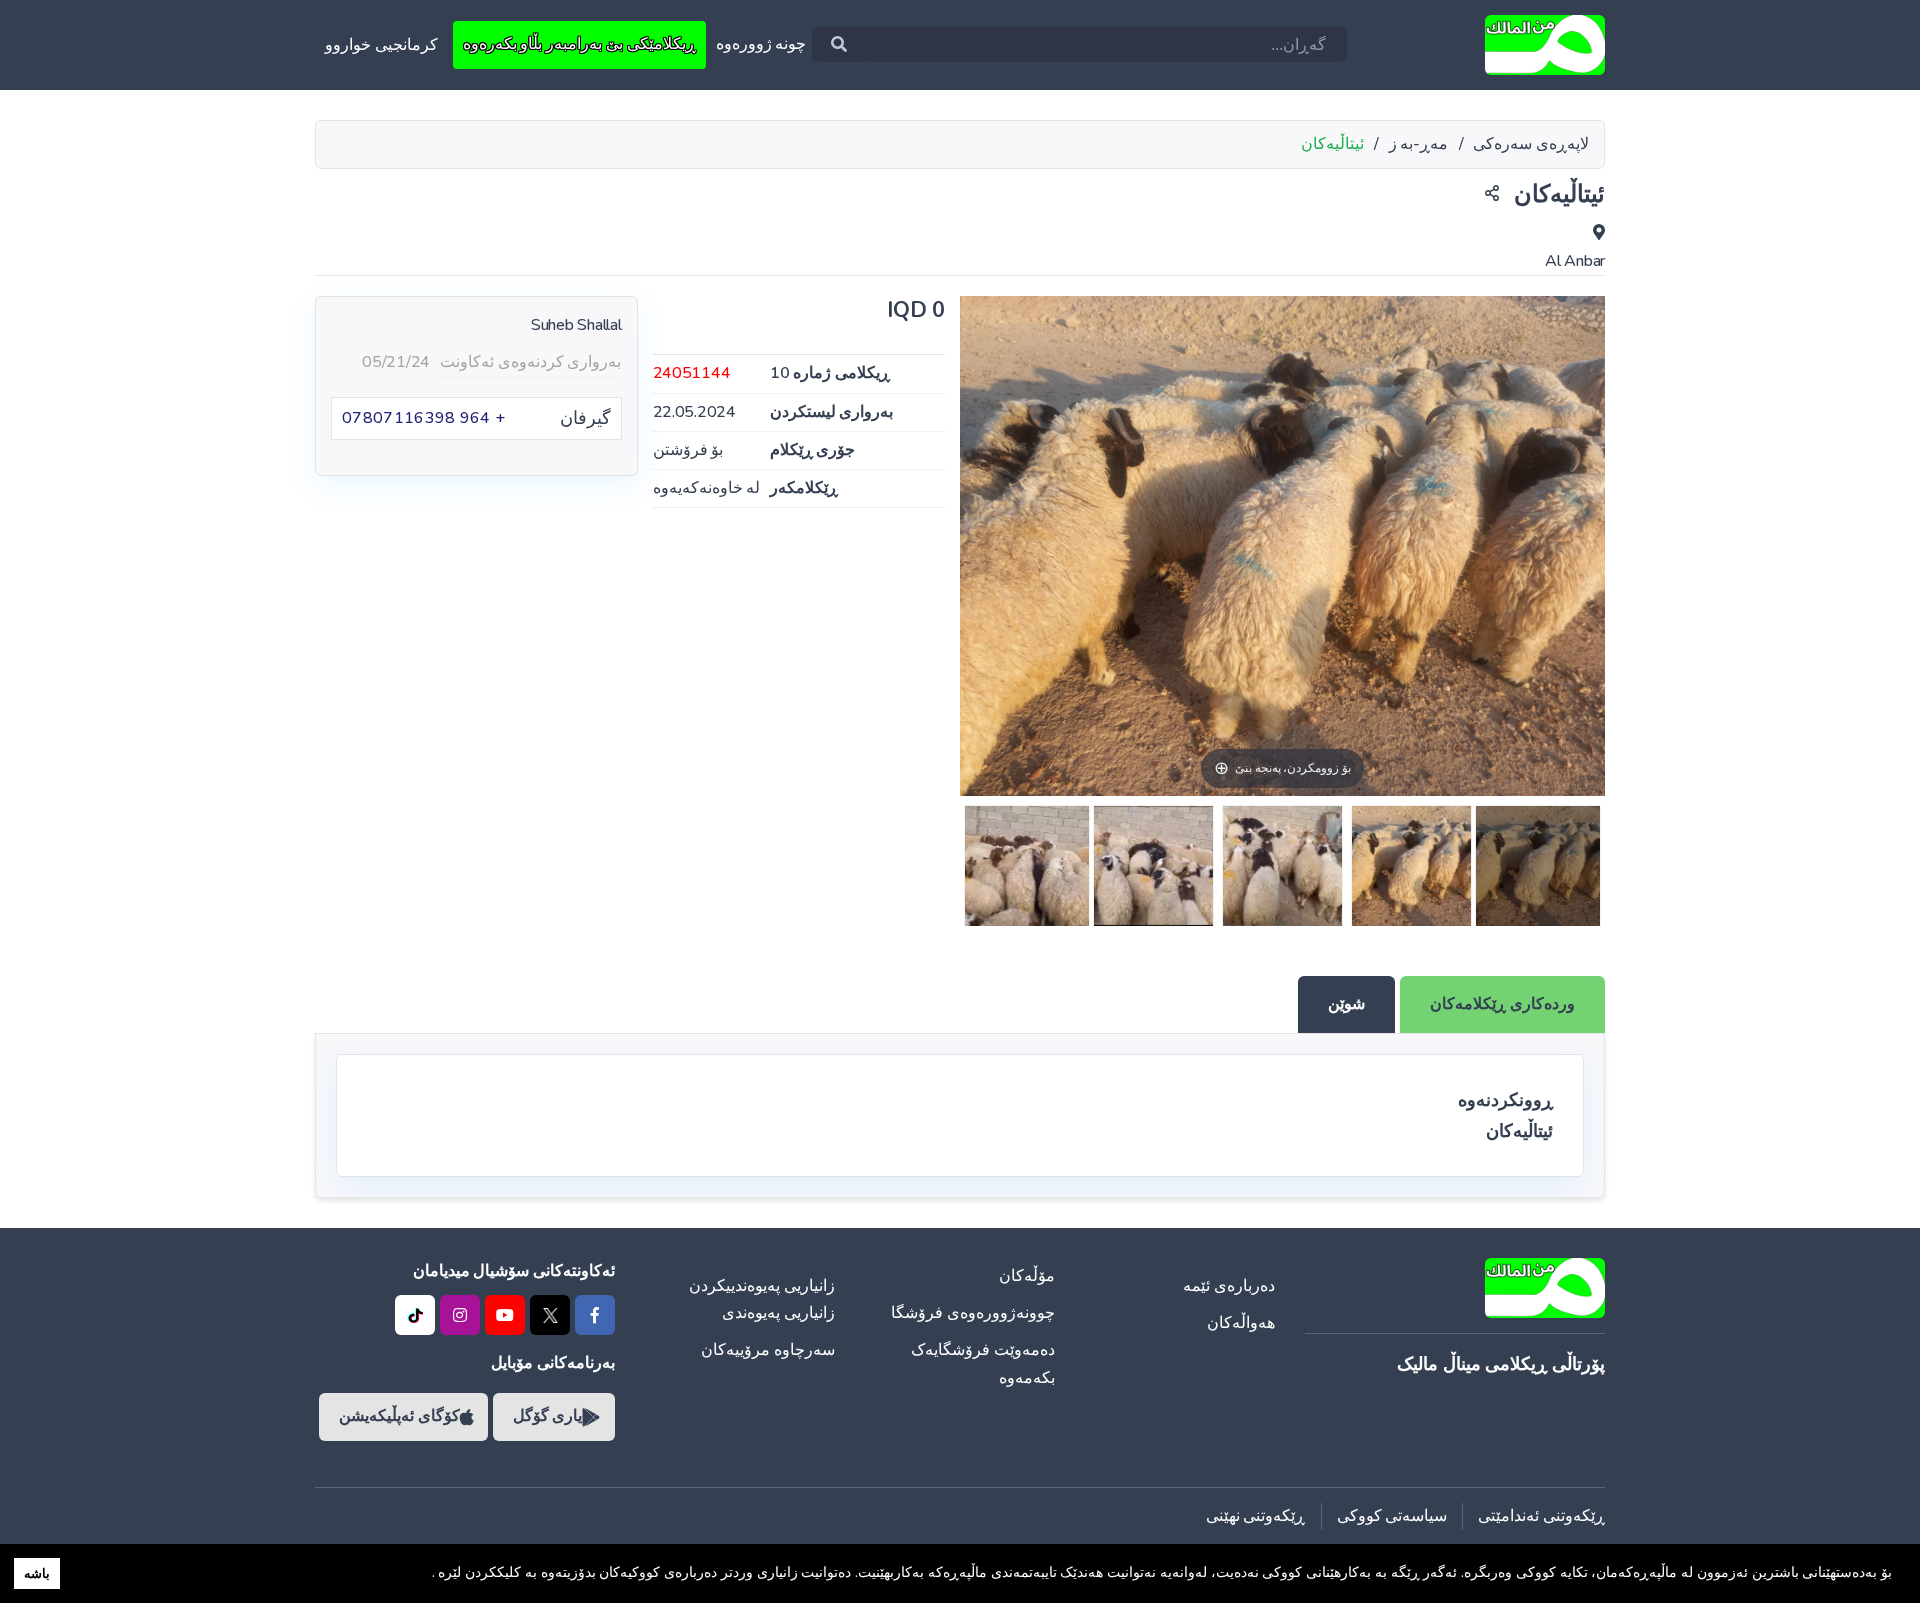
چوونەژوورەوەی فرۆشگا (973, 1313)
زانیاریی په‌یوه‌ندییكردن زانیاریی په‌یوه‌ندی (762, 1299)
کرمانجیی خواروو (381, 45)
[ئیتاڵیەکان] (1538, 866)
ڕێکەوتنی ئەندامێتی (1541, 1516)
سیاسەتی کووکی (1392, 1516)
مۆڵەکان (1027, 1276)
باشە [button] (37, 1573)
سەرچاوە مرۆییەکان (768, 1350)
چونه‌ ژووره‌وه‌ (761, 44)
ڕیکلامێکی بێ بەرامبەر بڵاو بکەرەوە (579, 44)
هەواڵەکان (1241, 1323)
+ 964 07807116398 (423, 418)
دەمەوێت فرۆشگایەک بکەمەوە (983, 1363)
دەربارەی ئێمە (1229, 1286)
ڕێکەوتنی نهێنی (1256, 1516)
